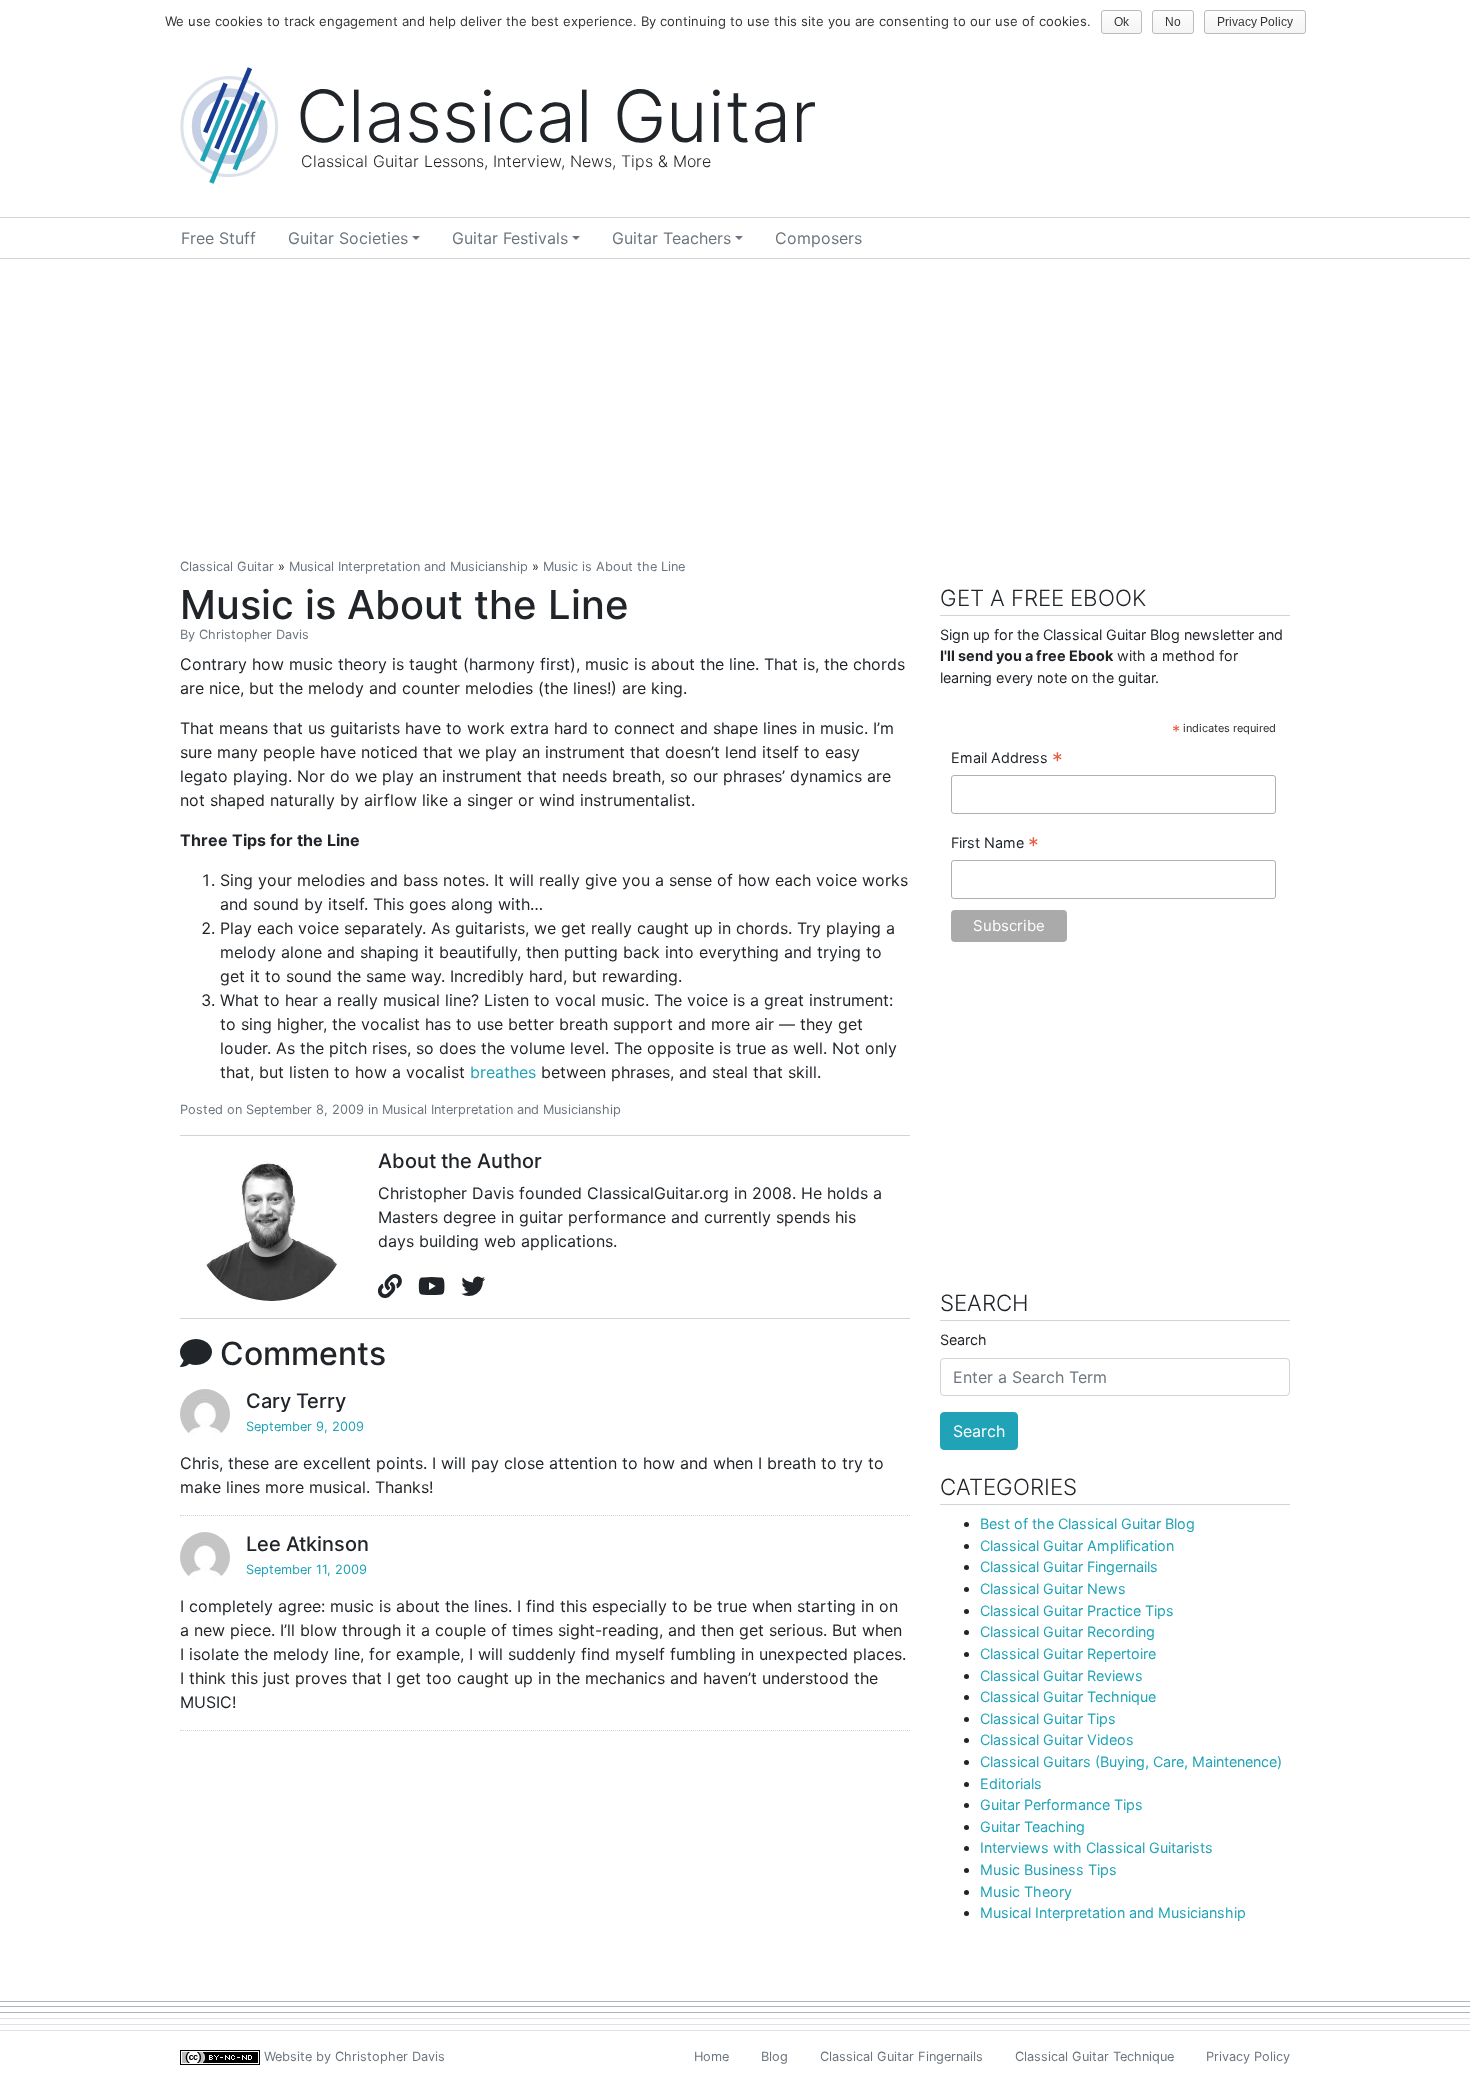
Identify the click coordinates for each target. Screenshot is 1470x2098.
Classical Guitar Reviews (1061, 1675)
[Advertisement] (735, 409)
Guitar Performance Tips (1061, 1804)
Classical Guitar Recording (1067, 1631)
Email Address (1007, 759)
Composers (818, 238)
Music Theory (1026, 1891)
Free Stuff (218, 238)
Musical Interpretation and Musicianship (408, 566)
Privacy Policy (1248, 2056)
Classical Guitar (227, 566)
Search (963, 1339)
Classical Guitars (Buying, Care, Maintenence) (1131, 1761)
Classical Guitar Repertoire (1068, 1653)
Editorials (1011, 1783)
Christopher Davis (254, 634)
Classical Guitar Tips (1048, 1718)
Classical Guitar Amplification (1077, 1545)
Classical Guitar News (1053, 1588)
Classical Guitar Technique (1068, 1696)
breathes (503, 1072)
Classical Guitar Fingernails (1069, 1566)
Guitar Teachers (671, 238)
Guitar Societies (348, 238)
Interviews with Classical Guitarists (1096, 1847)
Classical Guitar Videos (1057, 1739)
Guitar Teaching (1032, 1826)
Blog (774, 2056)
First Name (995, 844)
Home (711, 2056)
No (1173, 22)
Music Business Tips (1048, 1869)
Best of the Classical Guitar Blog (1087, 1523)
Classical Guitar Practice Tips (1077, 1610)
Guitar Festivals (510, 238)
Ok (1121, 22)
